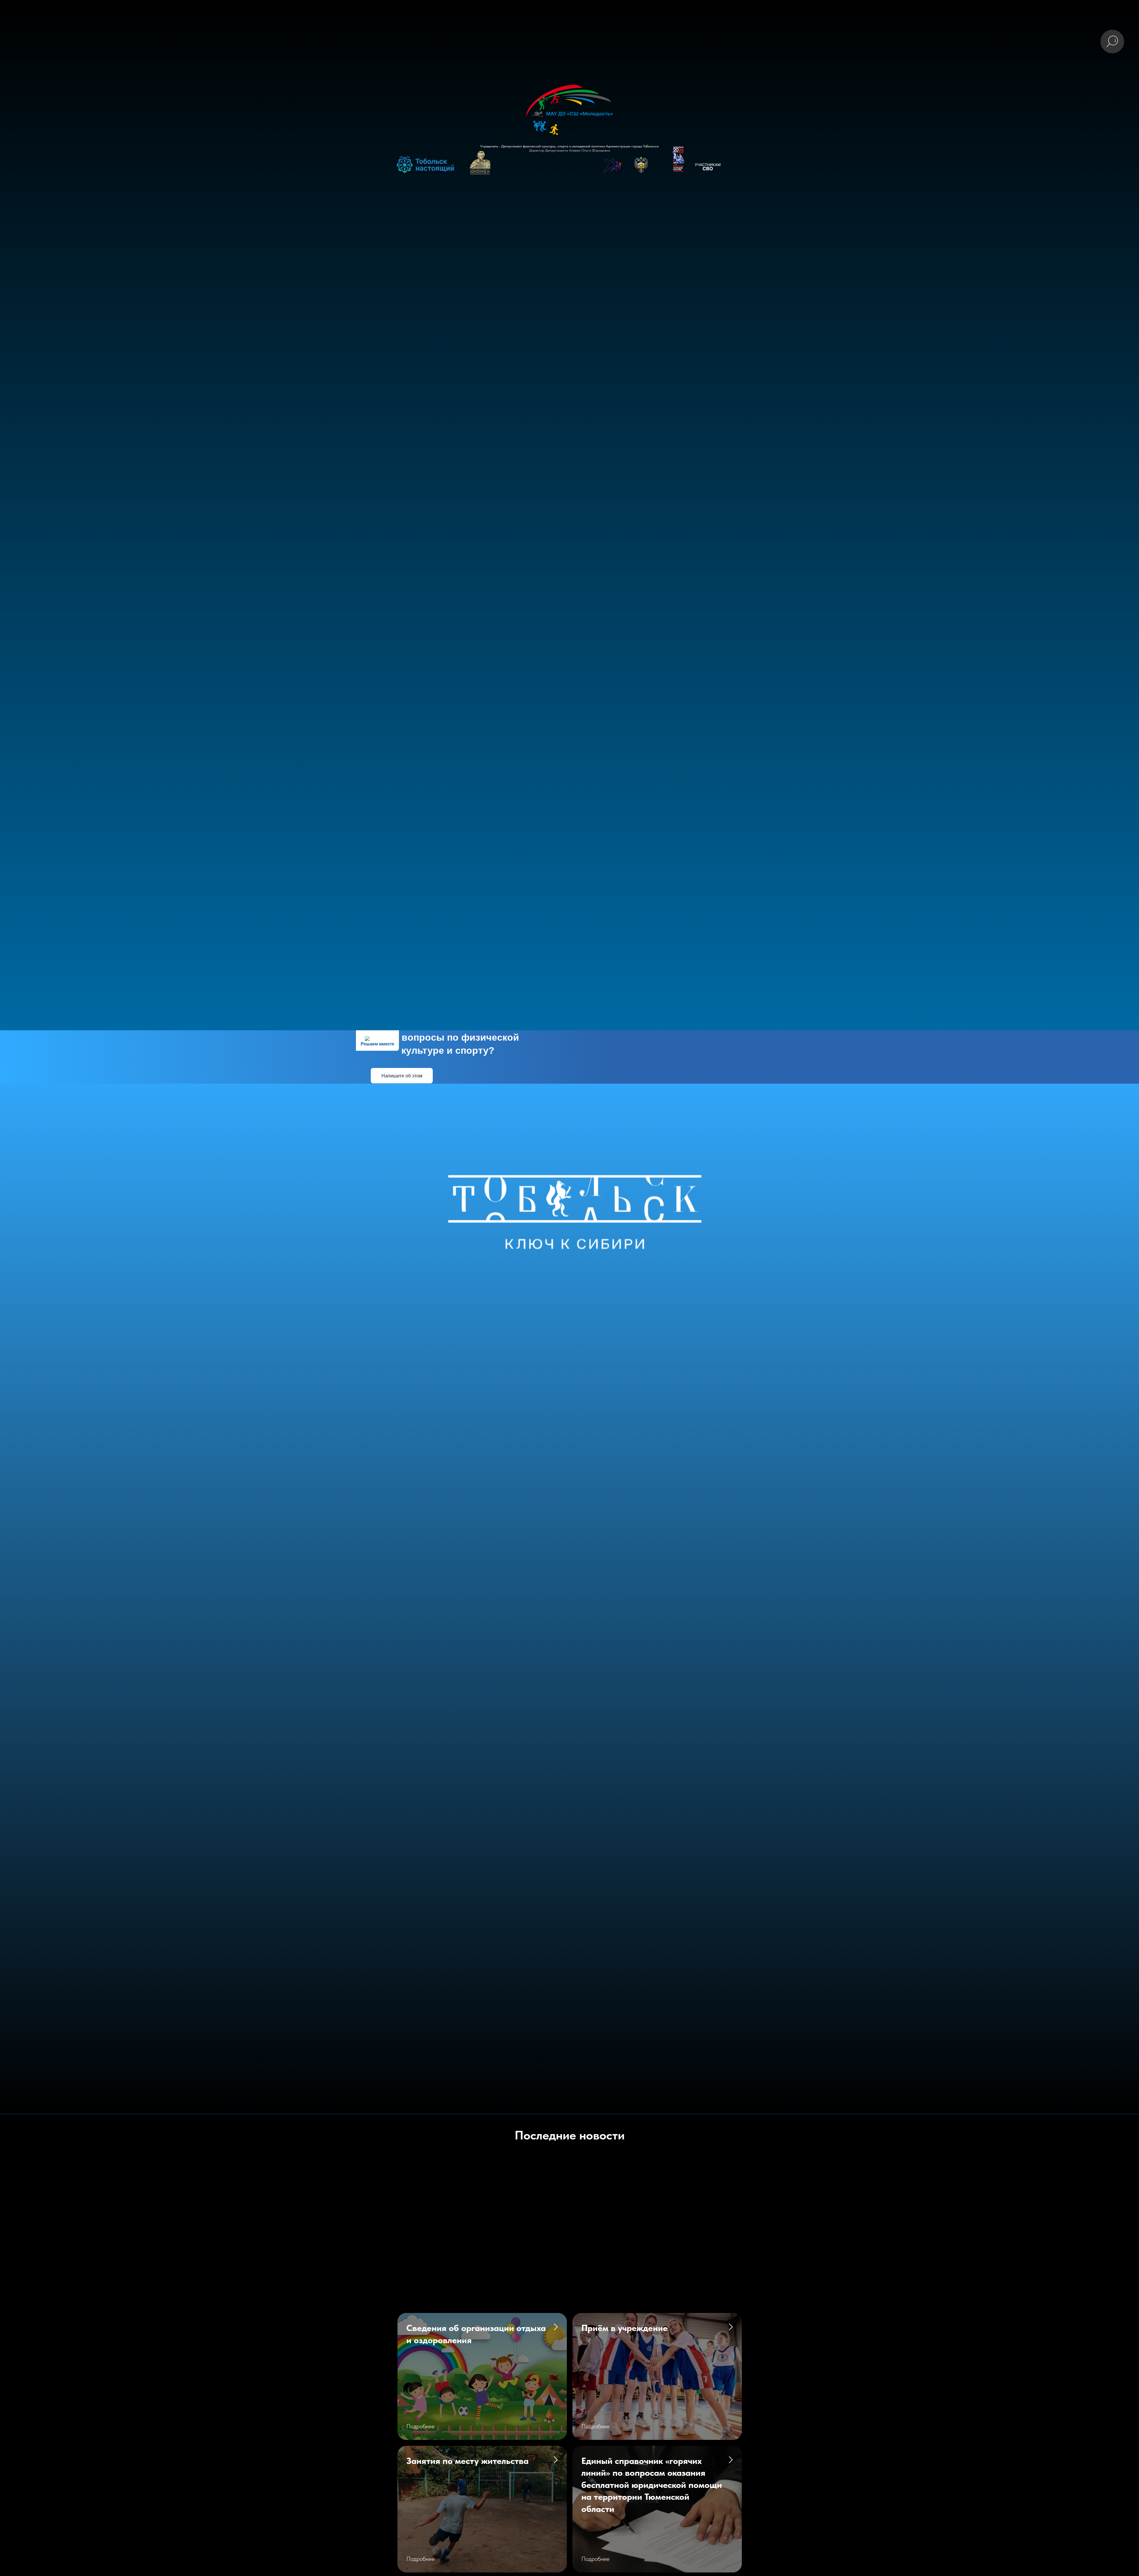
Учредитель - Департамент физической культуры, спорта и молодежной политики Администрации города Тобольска (569, 146)
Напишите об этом (402, 1076)
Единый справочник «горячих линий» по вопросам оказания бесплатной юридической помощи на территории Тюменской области (652, 2485)
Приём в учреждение (625, 2328)
